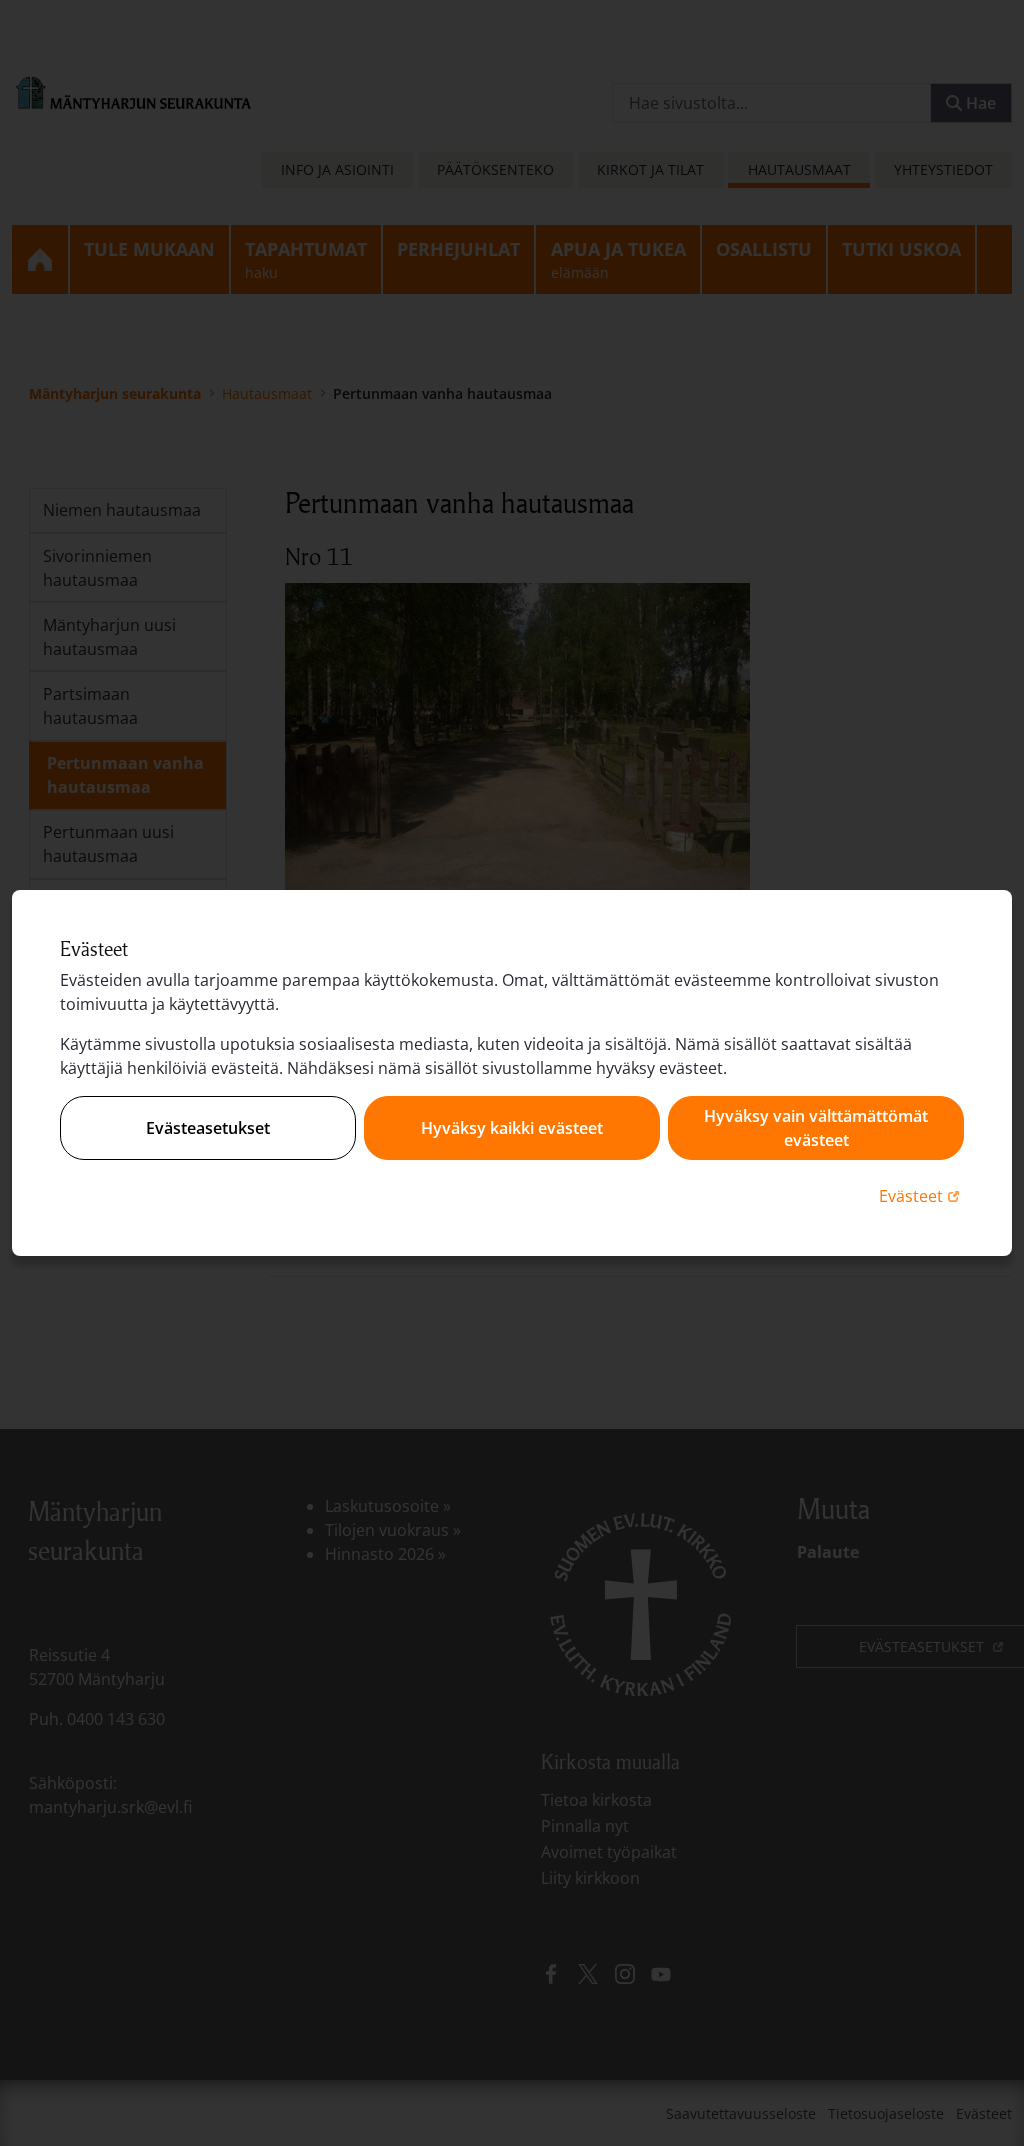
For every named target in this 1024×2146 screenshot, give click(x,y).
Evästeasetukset (208, 1128)
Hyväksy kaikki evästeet (512, 1128)
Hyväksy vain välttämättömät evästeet (816, 1128)
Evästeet (921, 1195)
